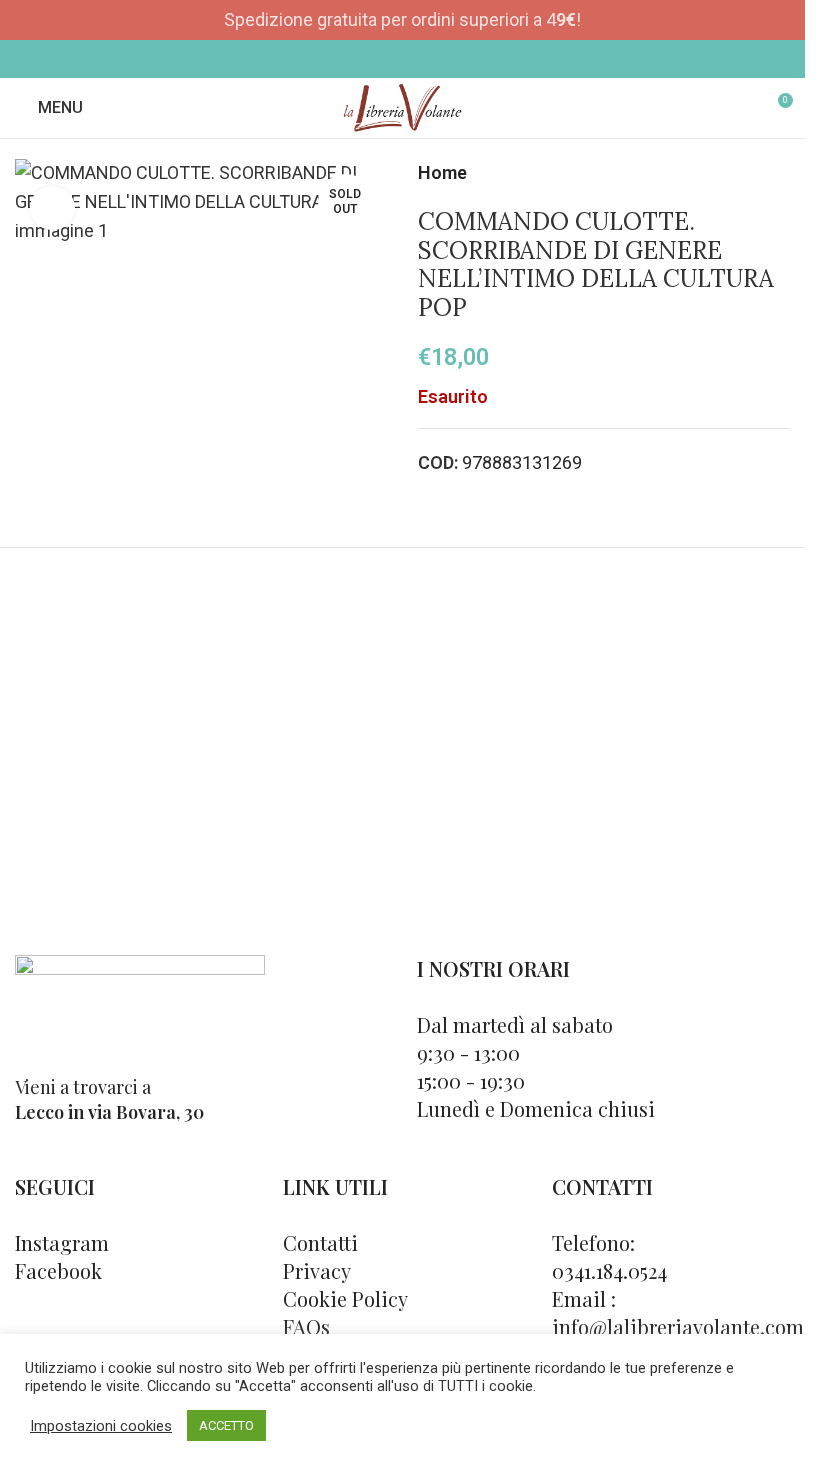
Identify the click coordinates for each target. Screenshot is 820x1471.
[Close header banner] (780, 20)
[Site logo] (402, 106)
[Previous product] (730, 173)
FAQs (306, 1326)
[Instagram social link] (415, 58)
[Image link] (140, 1002)
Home (442, 172)
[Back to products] (754, 173)
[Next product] (778, 173)
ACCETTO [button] (226, 1425)
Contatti (320, 1242)
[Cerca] (740, 108)
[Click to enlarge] (52, 208)
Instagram (62, 1242)
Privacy (317, 1270)
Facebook (58, 1270)
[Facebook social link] (389, 58)
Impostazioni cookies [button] (101, 1426)
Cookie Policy (345, 1298)
